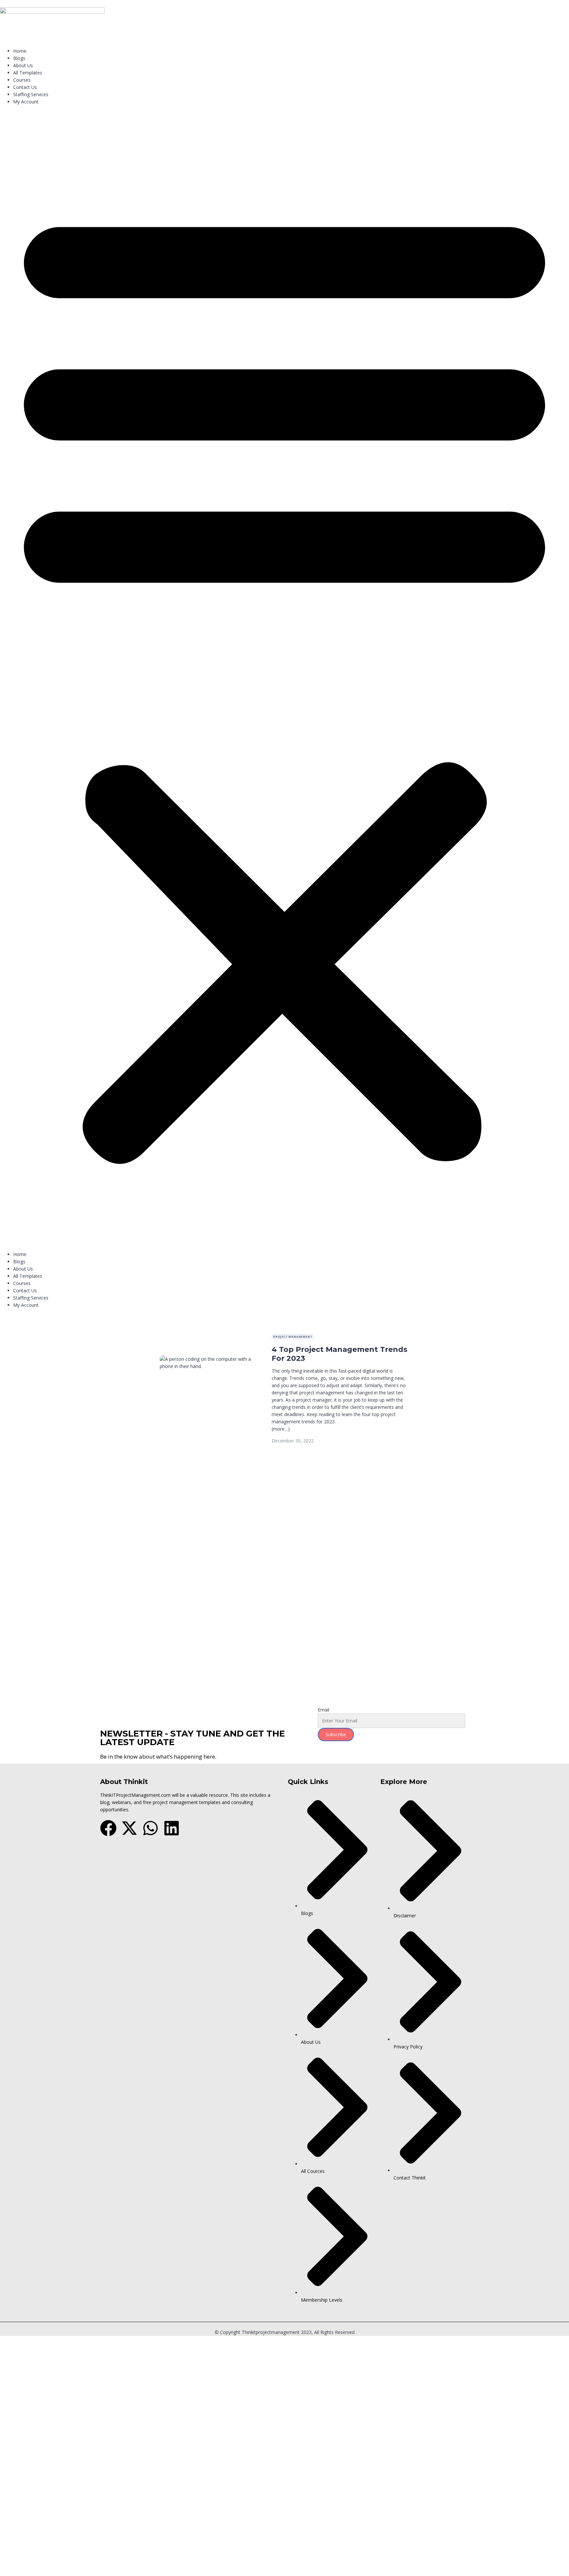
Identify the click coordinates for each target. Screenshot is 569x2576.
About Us (23, 65)
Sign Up (37, 1692)
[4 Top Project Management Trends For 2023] (209, 1359)
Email (324, 1710)
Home (20, 51)
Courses (22, 80)
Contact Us (25, 87)
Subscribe (336, 1734)
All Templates (28, 73)
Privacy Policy (146, 1619)
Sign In (53, 1692)
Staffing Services (31, 94)
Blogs (19, 58)
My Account (26, 102)
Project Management (293, 1337)
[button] (284, 680)
